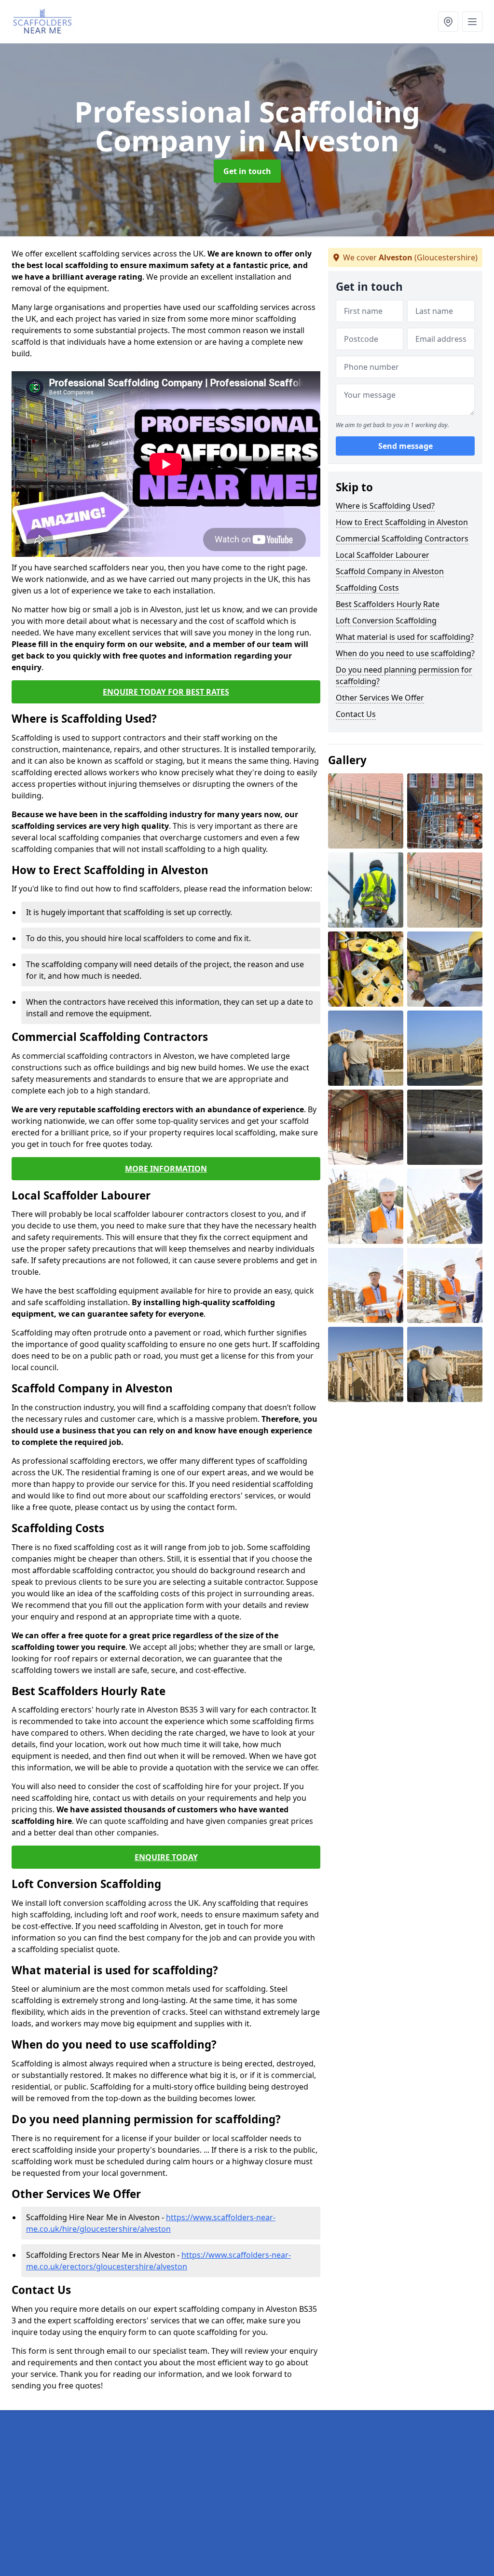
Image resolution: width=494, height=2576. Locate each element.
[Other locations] (448, 22)
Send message (405, 446)
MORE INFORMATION (166, 1169)
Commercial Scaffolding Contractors (402, 539)
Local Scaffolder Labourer (383, 555)
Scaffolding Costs (367, 588)
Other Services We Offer (380, 698)
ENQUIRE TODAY (166, 1857)
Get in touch (247, 171)
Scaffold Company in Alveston (390, 571)
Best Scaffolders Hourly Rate (388, 604)
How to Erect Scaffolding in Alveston (402, 522)
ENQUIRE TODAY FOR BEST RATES (166, 692)
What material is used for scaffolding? (405, 637)
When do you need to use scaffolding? (405, 653)
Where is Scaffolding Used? (385, 506)
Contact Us (356, 714)
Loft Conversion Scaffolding (386, 620)
